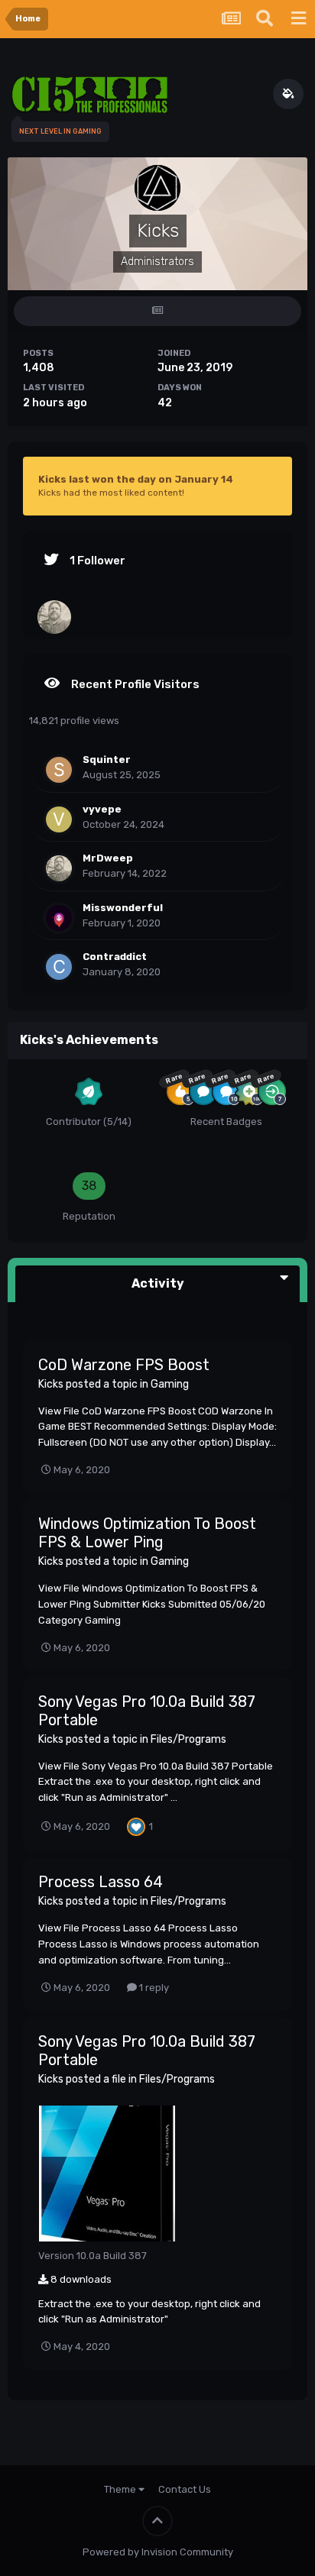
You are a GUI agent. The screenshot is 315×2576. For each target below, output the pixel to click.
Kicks (51, 1384)
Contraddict (115, 957)
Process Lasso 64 (101, 1882)
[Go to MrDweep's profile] (54, 617)
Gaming (170, 1384)
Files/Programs (188, 1739)
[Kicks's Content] (157, 311)
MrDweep (108, 858)
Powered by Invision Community (158, 2552)
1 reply (153, 1988)
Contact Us (185, 2489)
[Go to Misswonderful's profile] (59, 918)
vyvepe (102, 809)
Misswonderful (123, 908)
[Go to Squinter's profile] (59, 770)
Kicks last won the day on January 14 (136, 479)
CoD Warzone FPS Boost (124, 1365)
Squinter (107, 760)
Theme (121, 2489)
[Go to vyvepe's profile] (59, 819)
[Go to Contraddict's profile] (59, 967)
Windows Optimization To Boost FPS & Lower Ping (147, 1533)
